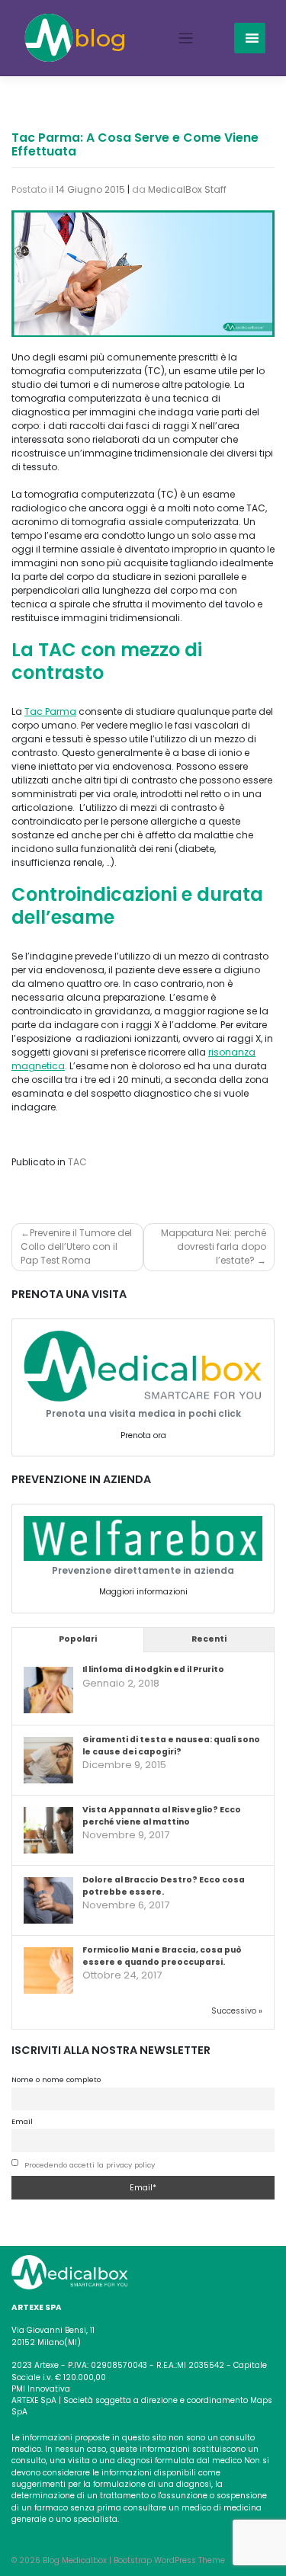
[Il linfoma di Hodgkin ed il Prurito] (48, 1691)
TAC (77, 1162)
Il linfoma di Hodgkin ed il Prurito (153, 1669)
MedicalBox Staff (187, 189)
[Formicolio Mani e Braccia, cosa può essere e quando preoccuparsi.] (48, 1971)
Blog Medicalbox (75, 2560)
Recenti (209, 1639)
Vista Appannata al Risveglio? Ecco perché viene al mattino (162, 1816)
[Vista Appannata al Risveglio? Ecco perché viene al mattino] (48, 1831)
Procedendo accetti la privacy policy (90, 2165)
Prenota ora (143, 1435)
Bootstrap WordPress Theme (169, 2560)
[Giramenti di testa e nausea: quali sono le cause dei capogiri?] (48, 1761)
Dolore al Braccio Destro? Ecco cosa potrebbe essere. (164, 1886)
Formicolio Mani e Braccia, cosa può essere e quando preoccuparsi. (162, 1956)
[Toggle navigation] (186, 38)
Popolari (78, 1639)
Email (22, 2121)
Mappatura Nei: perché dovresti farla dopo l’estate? (214, 1246)
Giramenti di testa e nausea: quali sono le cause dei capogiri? (171, 1746)
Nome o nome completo (56, 2079)
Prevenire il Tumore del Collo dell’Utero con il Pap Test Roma (76, 1246)
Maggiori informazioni (143, 1592)
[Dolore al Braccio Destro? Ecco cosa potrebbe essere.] (48, 1901)
